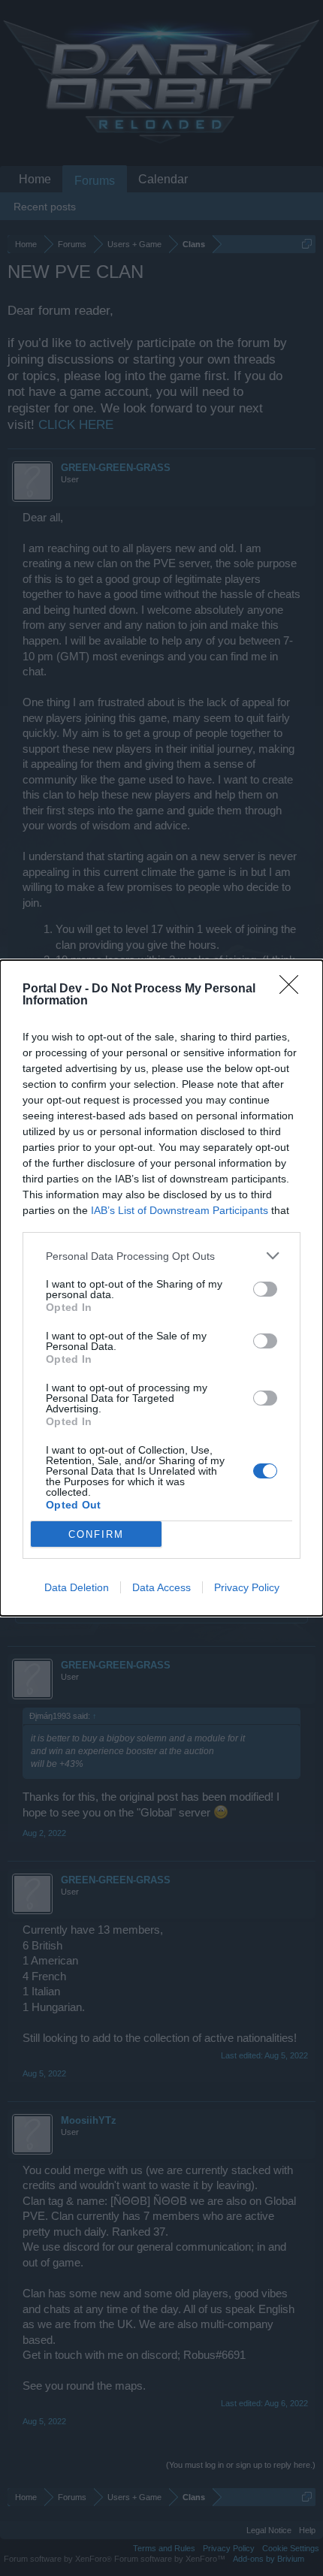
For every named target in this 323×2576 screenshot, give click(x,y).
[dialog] (161, 1288)
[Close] (294, 989)
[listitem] (161, 1256)
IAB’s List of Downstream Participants (180, 1210)
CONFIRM (96, 1534)
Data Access (161, 1587)
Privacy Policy (247, 1587)
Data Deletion (77, 1587)
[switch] (265, 1289)
